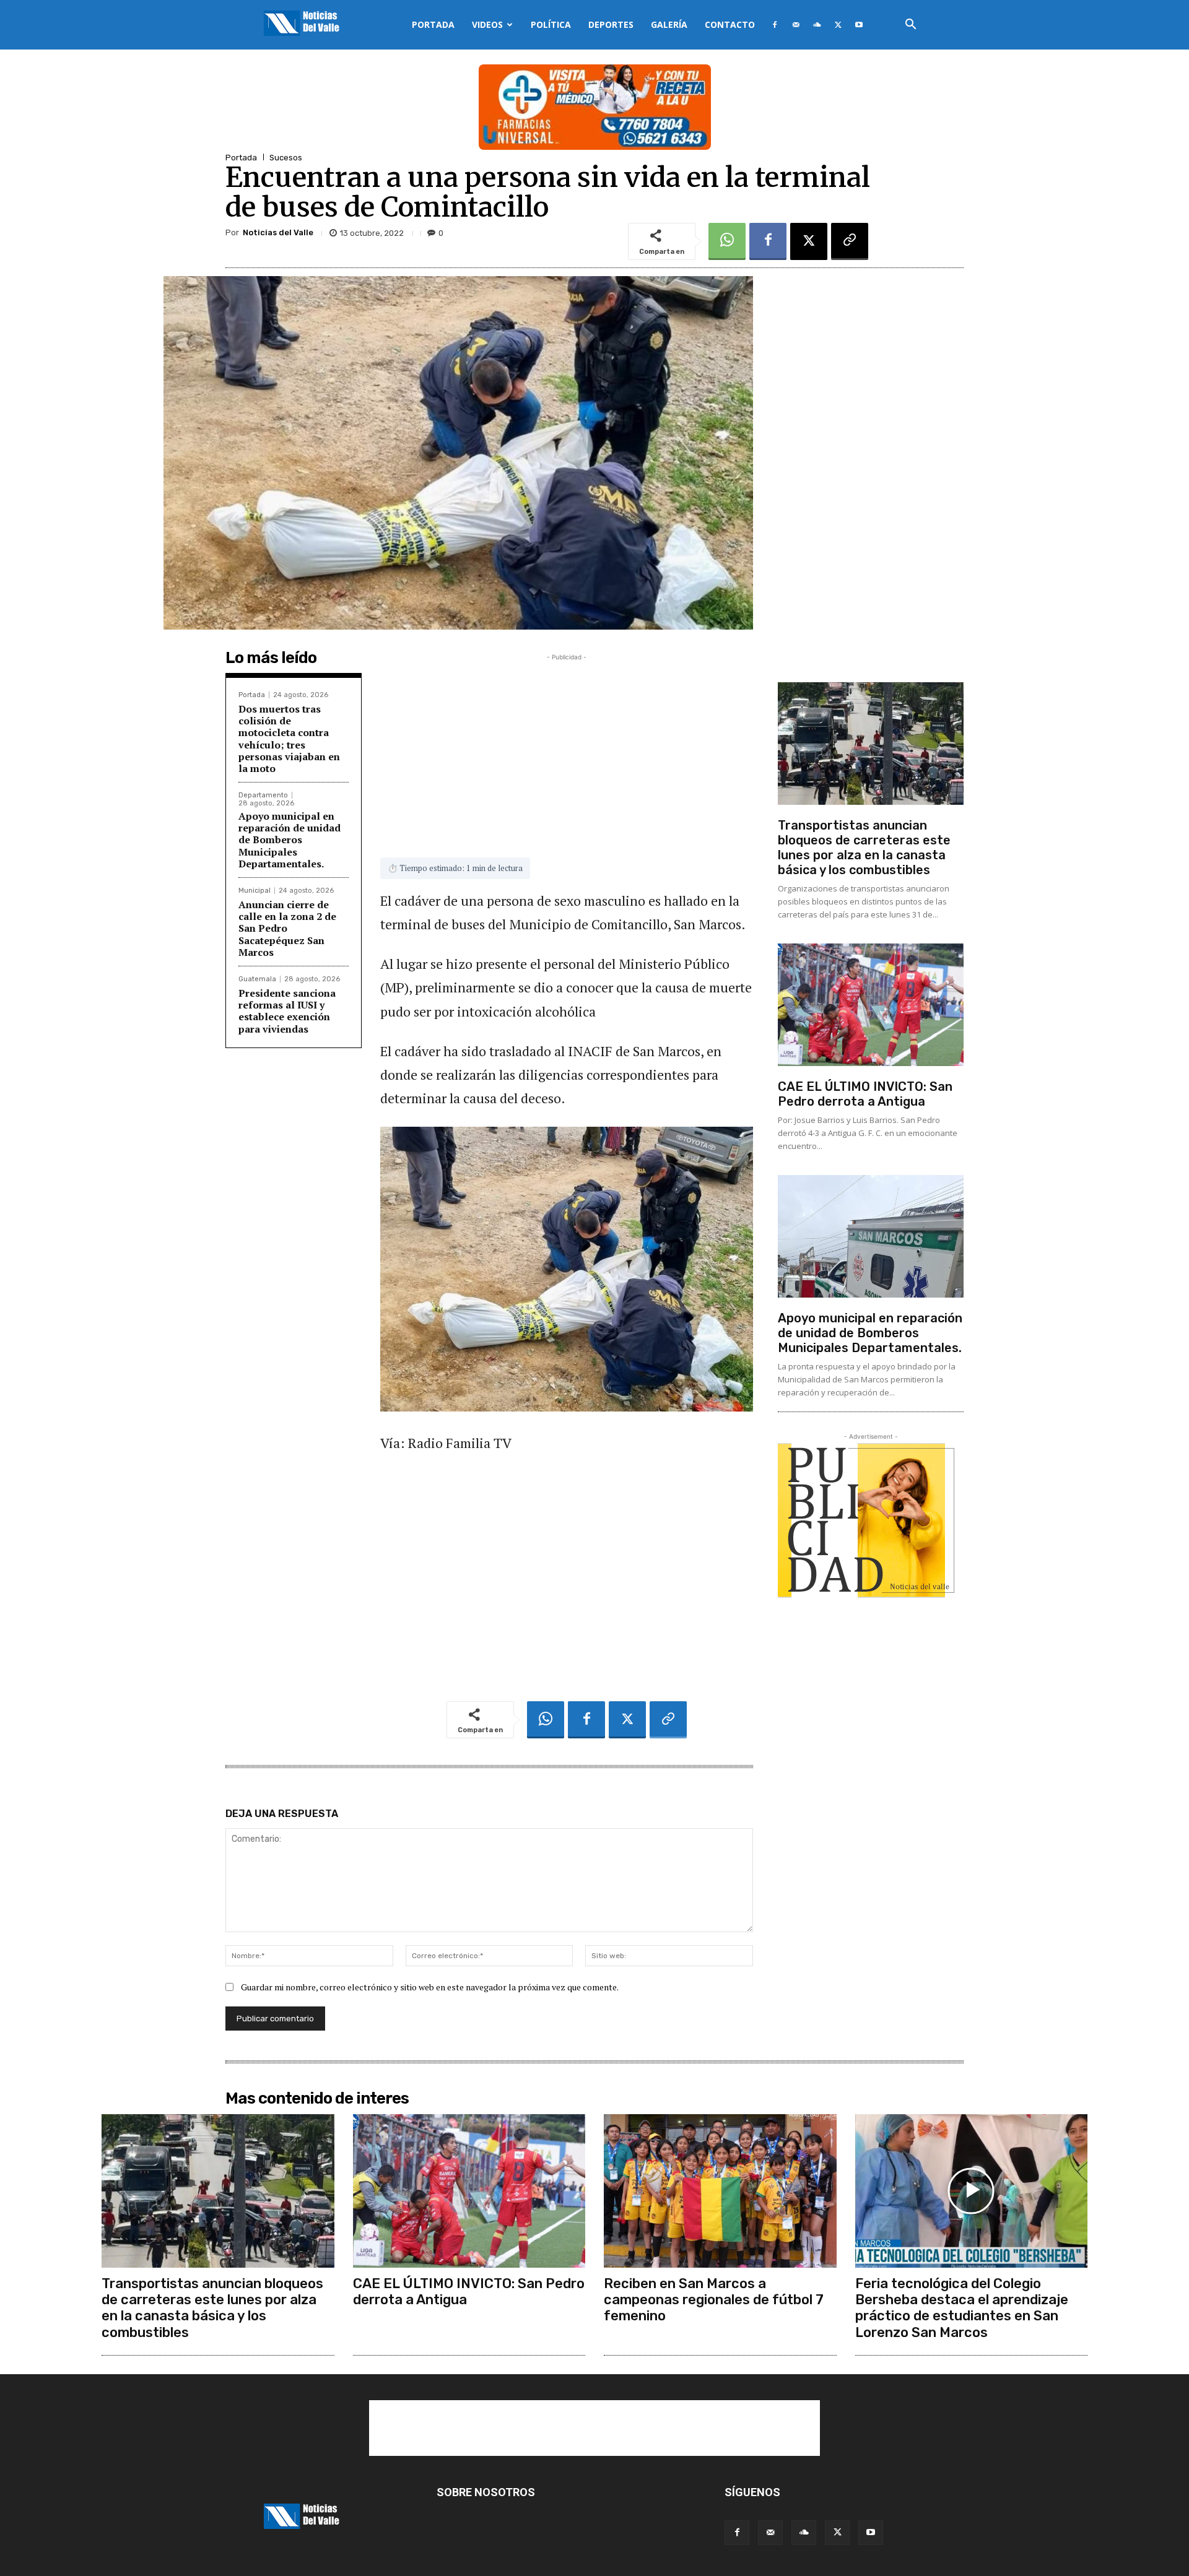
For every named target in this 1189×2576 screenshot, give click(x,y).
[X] (838, 25)
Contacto (730, 24)
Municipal (255, 891)
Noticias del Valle (278, 232)
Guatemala (257, 979)
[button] (910, 26)
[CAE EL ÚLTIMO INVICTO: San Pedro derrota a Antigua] (871, 1005)
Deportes (611, 24)
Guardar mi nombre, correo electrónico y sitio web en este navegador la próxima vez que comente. (430, 1987)
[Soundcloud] (817, 25)
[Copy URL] (850, 241)
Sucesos (286, 158)
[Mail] (796, 25)
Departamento (263, 795)
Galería (669, 24)
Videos (487, 24)
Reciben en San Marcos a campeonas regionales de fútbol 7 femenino (714, 2300)
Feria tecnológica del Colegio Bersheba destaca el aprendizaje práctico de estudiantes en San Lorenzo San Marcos (962, 2308)
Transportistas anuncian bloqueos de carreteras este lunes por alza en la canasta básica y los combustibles (864, 848)
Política (551, 24)
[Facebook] (775, 25)
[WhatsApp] (727, 241)
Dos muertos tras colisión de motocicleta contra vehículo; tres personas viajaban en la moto (289, 739)
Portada (433, 24)
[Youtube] (859, 25)
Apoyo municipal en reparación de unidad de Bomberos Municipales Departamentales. (290, 840)
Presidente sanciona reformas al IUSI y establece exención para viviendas (287, 1011)
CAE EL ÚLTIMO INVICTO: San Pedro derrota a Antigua (865, 1094)
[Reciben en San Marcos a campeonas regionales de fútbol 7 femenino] (720, 2191)
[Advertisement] (567, 750)
